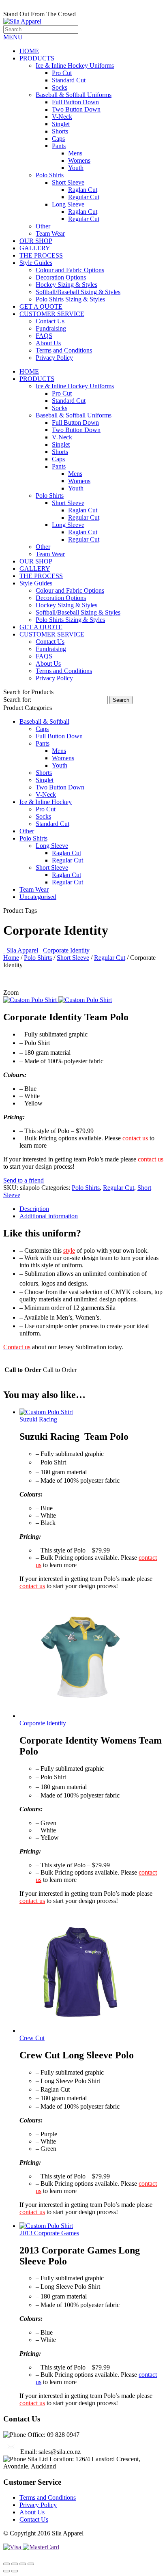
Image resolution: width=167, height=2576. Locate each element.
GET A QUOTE (41, 306)
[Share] (15, 2564)
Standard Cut (69, 80)
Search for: (17, 700)
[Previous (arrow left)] (6, 2571)
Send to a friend (24, 1180)
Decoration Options (61, 277)
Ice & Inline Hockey (46, 802)
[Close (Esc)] (6, 2564)
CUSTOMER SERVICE (52, 314)
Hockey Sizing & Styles (66, 285)
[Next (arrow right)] (15, 2571)
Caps (58, 139)
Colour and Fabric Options (70, 270)
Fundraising (51, 328)
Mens (75, 153)
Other (43, 226)
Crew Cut (32, 2038)
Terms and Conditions (64, 350)
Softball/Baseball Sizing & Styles (78, 292)
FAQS (44, 336)
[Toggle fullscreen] (23, 2564)
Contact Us (50, 321)
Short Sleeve (68, 182)
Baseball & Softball (44, 721)
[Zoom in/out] (31, 2564)
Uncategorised (38, 897)
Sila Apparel (22, 950)
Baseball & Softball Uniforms (74, 95)
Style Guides (36, 263)
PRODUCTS (37, 58)
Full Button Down (75, 102)
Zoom (11, 992)
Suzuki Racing (38, 1419)
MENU (13, 37)
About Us (48, 343)
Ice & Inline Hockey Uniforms (75, 66)
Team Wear (50, 233)
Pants (59, 146)
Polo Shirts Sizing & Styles (70, 299)
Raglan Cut (83, 190)
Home (11, 958)
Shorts (60, 131)
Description (34, 1209)
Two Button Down (76, 109)
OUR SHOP (36, 241)
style (69, 1250)
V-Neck (62, 117)
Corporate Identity (66, 950)
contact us (135, 1138)
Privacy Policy (54, 358)
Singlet (61, 124)
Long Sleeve (68, 204)
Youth (76, 168)
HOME (29, 51)
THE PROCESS (41, 255)
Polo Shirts (50, 175)
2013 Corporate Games (49, 2233)
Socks (60, 87)
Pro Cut (62, 73)
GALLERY (35, 248)
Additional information (49, 1216)
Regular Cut (84, 197)
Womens (79, 160)
